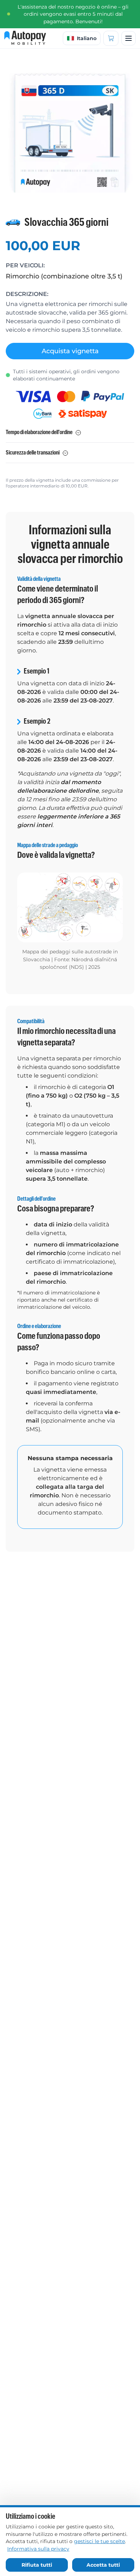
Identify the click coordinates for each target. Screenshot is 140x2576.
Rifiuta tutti (37, 2565)
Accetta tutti (103, 2565)
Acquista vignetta (70, 351)
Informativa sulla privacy (38, 2549)
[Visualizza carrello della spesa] (111, 38)
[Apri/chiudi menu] (129, 38)
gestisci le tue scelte (99, 2541)
